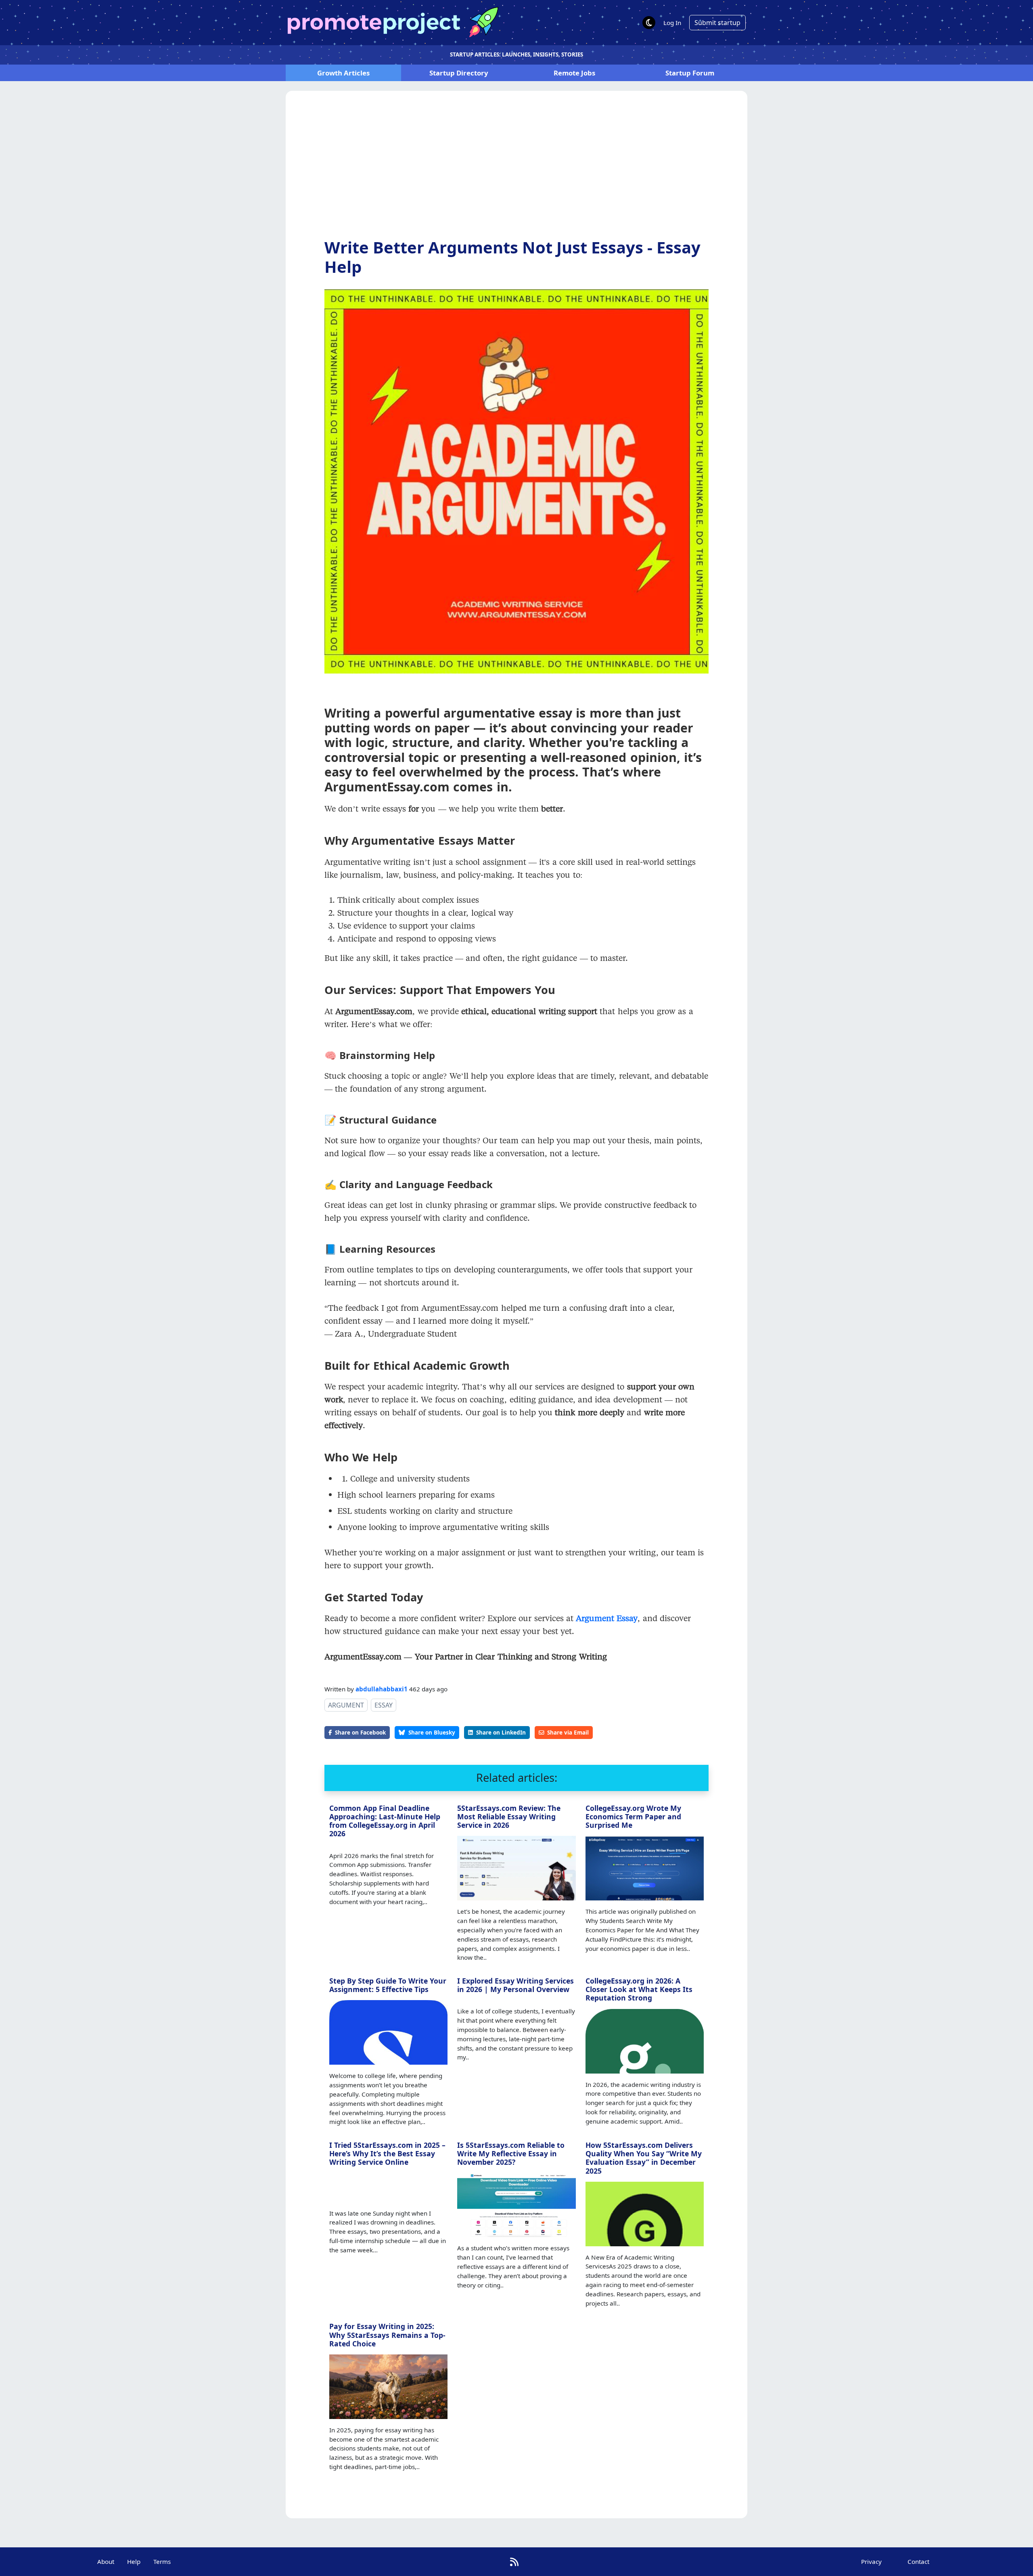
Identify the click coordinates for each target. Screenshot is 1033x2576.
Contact (918, 2561)
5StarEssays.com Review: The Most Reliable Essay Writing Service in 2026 (509, 1816)
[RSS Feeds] (514, 2562)
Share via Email (568, 1732)
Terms (162, 2561)
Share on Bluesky (432, 1732)
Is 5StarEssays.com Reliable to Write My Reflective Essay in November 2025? (511, 2153)
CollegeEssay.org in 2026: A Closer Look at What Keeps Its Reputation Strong (639, 1989)
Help (134, 2561)
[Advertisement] (516, 171)
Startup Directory (459, 73)
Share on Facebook (360, 1732)
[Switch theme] (649, 23)
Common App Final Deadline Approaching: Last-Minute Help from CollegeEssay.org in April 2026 (385, 1821)
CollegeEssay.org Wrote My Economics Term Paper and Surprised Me (633, 1816)
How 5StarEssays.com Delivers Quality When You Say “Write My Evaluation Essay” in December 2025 (644, 2158)
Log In (672, 23)
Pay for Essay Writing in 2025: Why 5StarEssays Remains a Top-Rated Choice (387, 2335)
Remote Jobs (574, 73)
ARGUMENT (346, 1705)
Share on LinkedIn (501, 1732)
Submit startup (717, 23)
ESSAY (384, 1705)
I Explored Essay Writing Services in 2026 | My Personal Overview (515, 1985)
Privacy (871, 2561)
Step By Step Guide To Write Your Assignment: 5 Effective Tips (388, 1985)
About (106, 2561)
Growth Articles (343, 73)
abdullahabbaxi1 (382, 1689)
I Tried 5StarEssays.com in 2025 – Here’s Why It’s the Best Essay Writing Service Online (387, 2153)
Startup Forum (690, 73)
